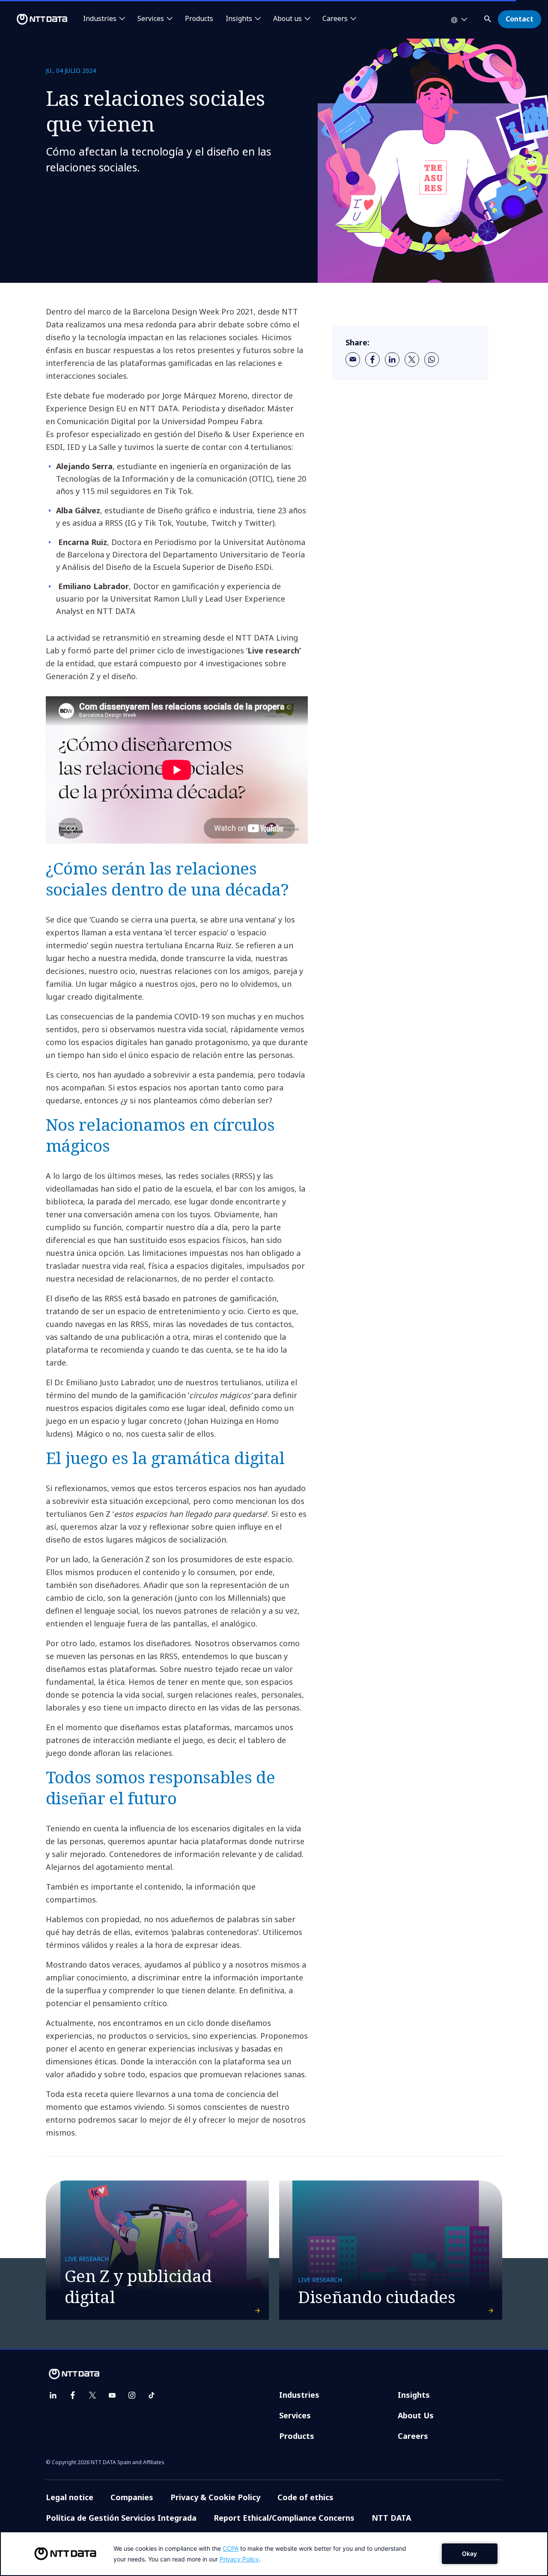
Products (199, 19)
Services (295, 2415)
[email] (353, 359)
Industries (299, 2395)
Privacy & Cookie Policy (215, 2497)
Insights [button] (239, 19)
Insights (414, 2395)
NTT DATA (391, 2518)
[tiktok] (152, 2395)
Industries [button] (100, 19)
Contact (520, 19)
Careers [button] (335, 19)
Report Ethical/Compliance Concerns (284, 2518)
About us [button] (287, 19)
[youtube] (112, 2395)
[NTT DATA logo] (35, 19)
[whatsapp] (432, 359)
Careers (413, 2436)
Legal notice (70, 2497)
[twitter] (412, 359)
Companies (132, 2497)
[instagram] (132, 2395)
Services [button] (151, 19)
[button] (488, 17)
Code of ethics (305, 2497)
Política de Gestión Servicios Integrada (121, 2518)
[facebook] (372, 359)
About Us (416, 2415)
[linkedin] (392, 359)
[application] (274, 2554)
